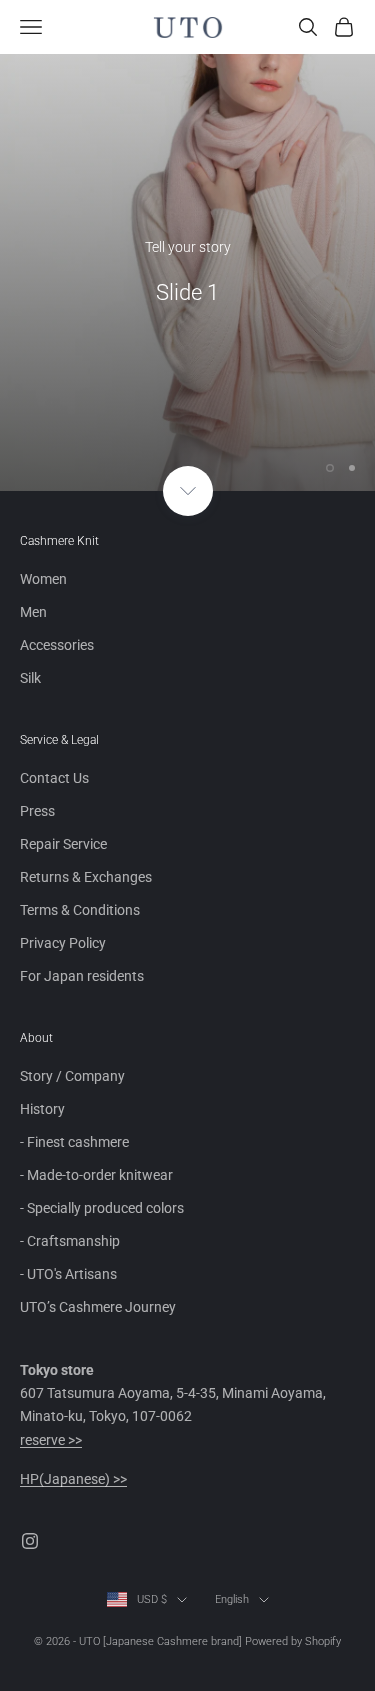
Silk (30, 678)
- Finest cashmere (74, 1142)
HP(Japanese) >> (73, 1479)
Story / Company (72, 1076)
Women (43, 579)
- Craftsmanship (70, 1241)
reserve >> (51, 1440)
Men (33, 612)
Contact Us (54, 778)
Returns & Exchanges (86, 877)
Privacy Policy (63, 943)
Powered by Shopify (293, 1641)
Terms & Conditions (80, 910)
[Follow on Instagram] (30, 1541)
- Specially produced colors (102, 1208)
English (232, 1599)
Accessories (57, 645)
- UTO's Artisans (68, 1274)
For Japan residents (82, 976)
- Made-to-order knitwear (96, 1175)
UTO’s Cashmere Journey (98, 1307)
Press (37, 811)
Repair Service (63, 844)
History (42, 1109)
